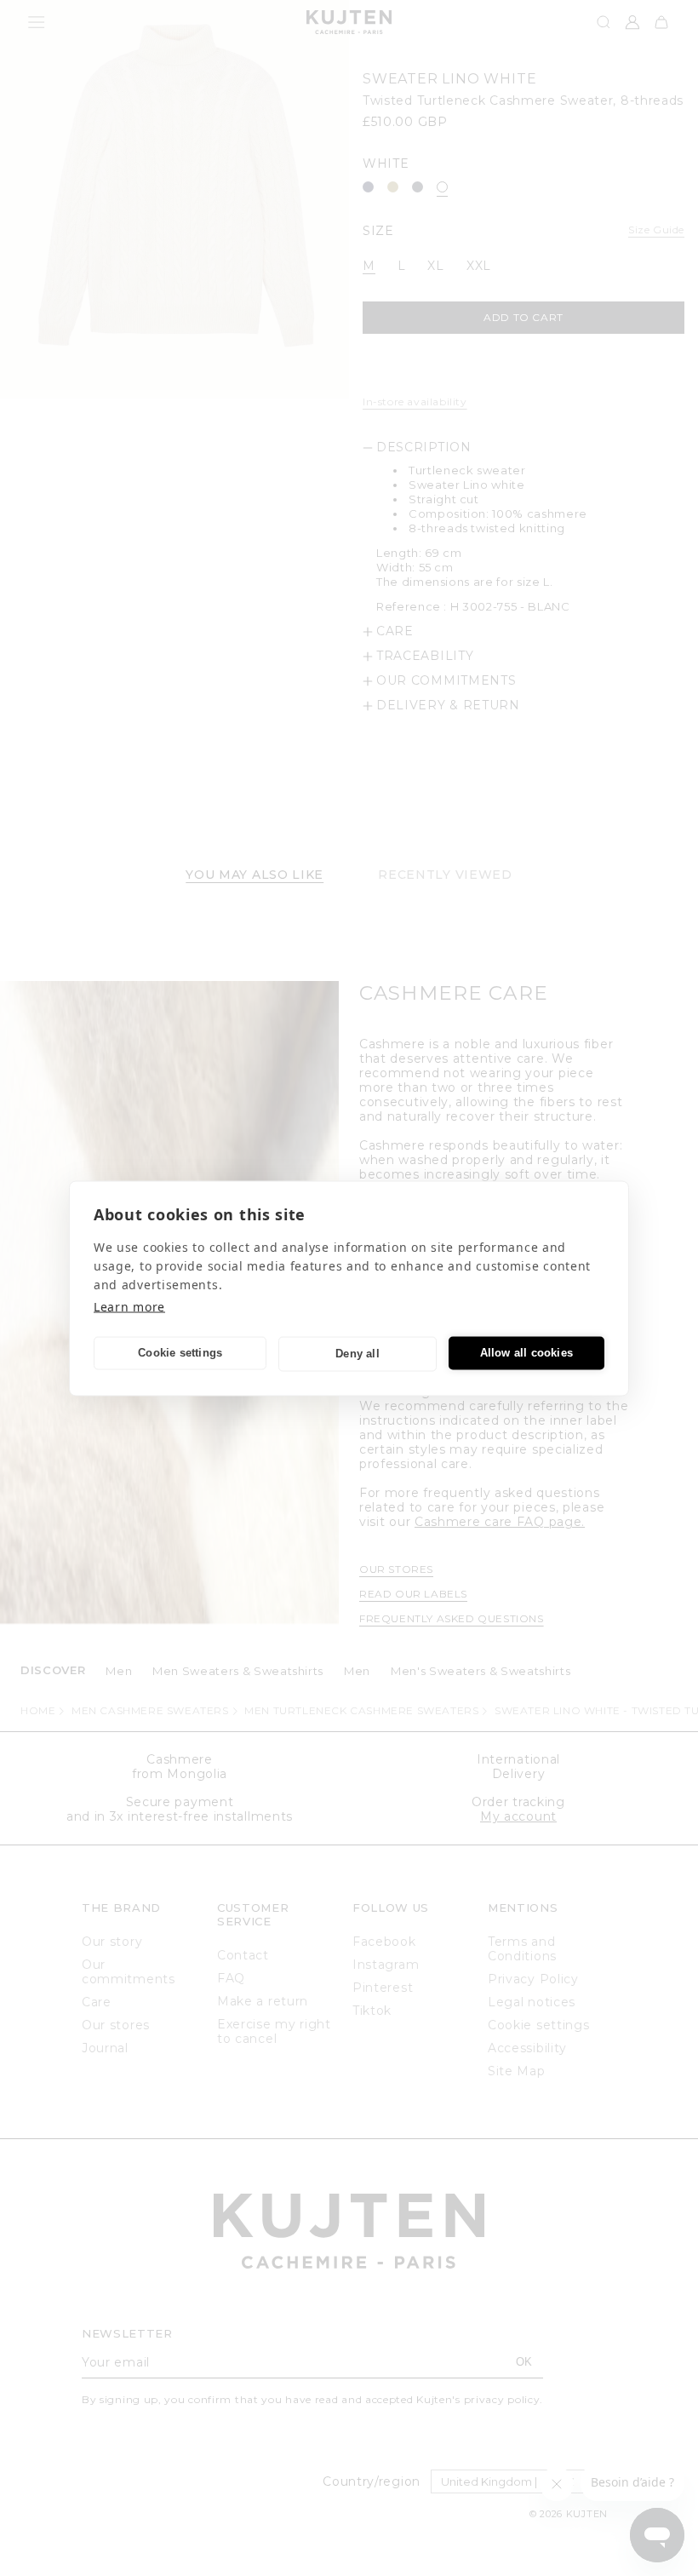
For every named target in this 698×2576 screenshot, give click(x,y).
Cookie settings (180, 1353)
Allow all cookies (526, 1353)
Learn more (129, 1306)
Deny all (358, 1354)
